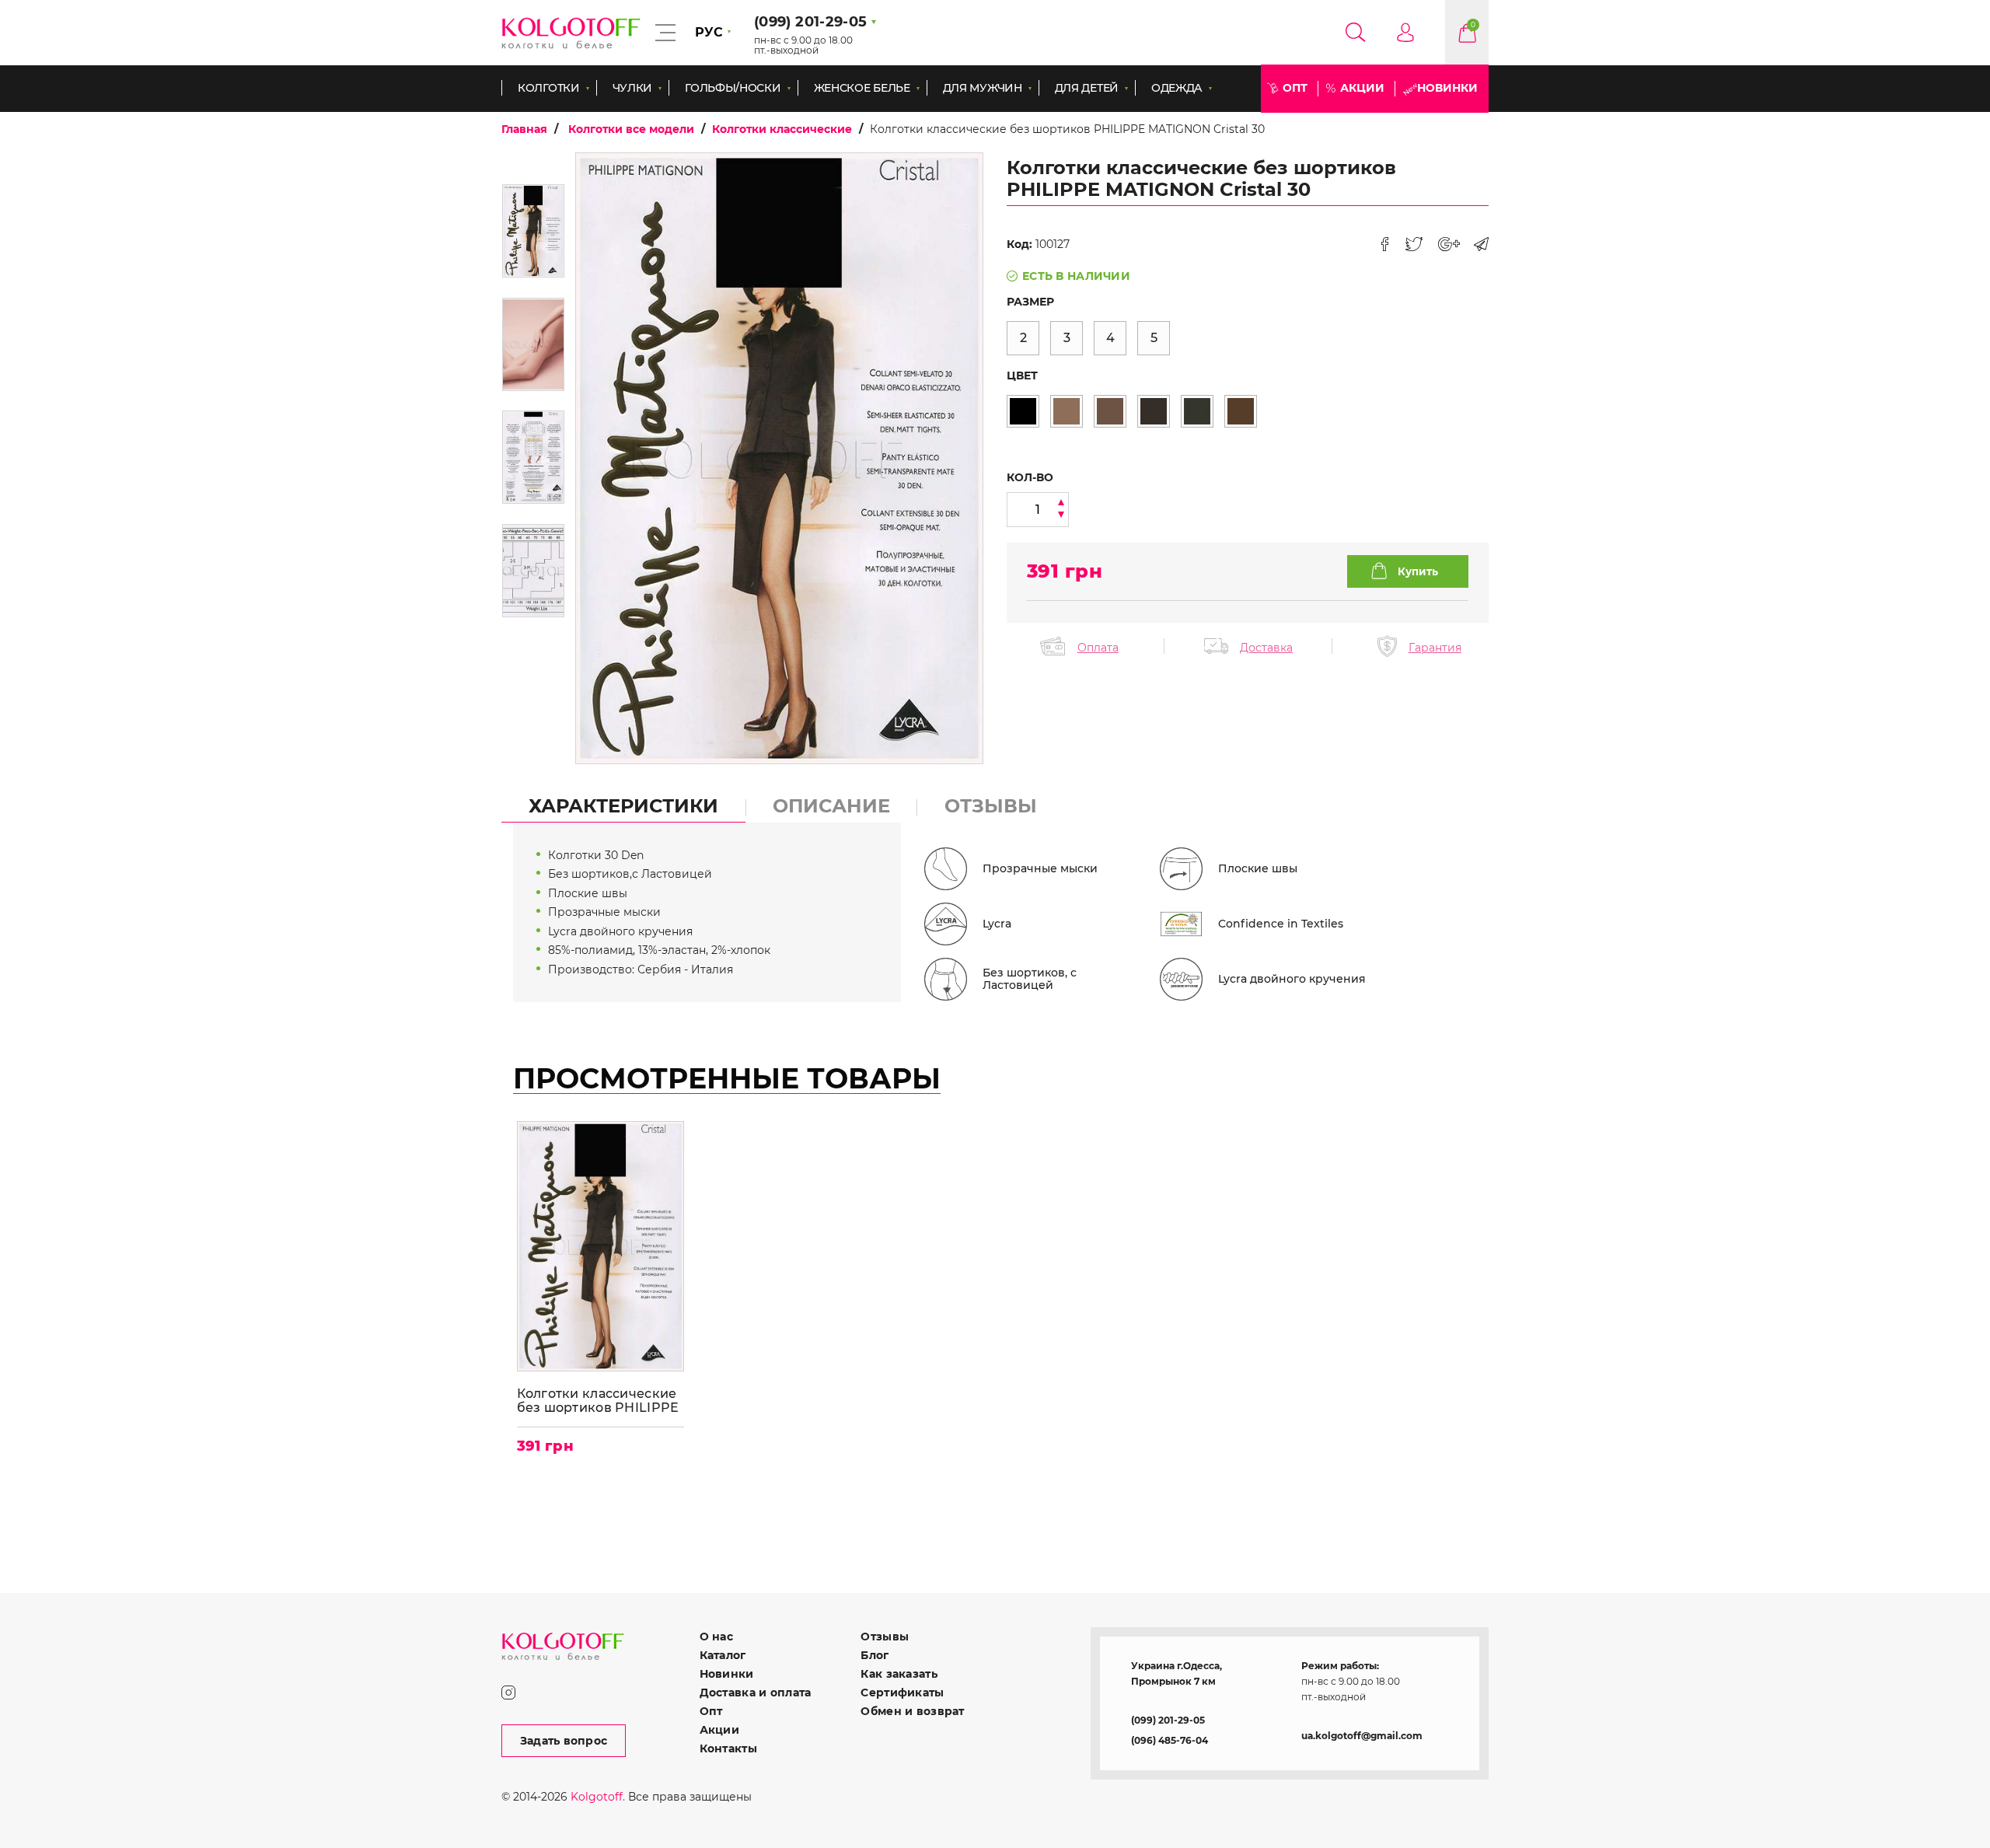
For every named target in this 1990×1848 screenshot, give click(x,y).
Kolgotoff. (598, 1797)
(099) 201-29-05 (1168, 1720)
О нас (716, 1637)
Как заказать (899, 1674)
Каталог (723, 1655)
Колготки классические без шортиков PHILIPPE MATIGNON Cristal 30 (598, 1401)
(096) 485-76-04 (1170, 1740)
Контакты (728, 1748)
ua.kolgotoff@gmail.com (1362, 1736)
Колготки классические (782, 129)
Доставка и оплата (756, 1693)
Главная (524, 129)
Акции (1362, 88)
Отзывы (885, 1637)
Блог (875, 1655)
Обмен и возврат (912, 1711)
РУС (709, 32)
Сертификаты (902, 1693)
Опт (1295, 88)
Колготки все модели (631, 129)
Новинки (1447, 88)
